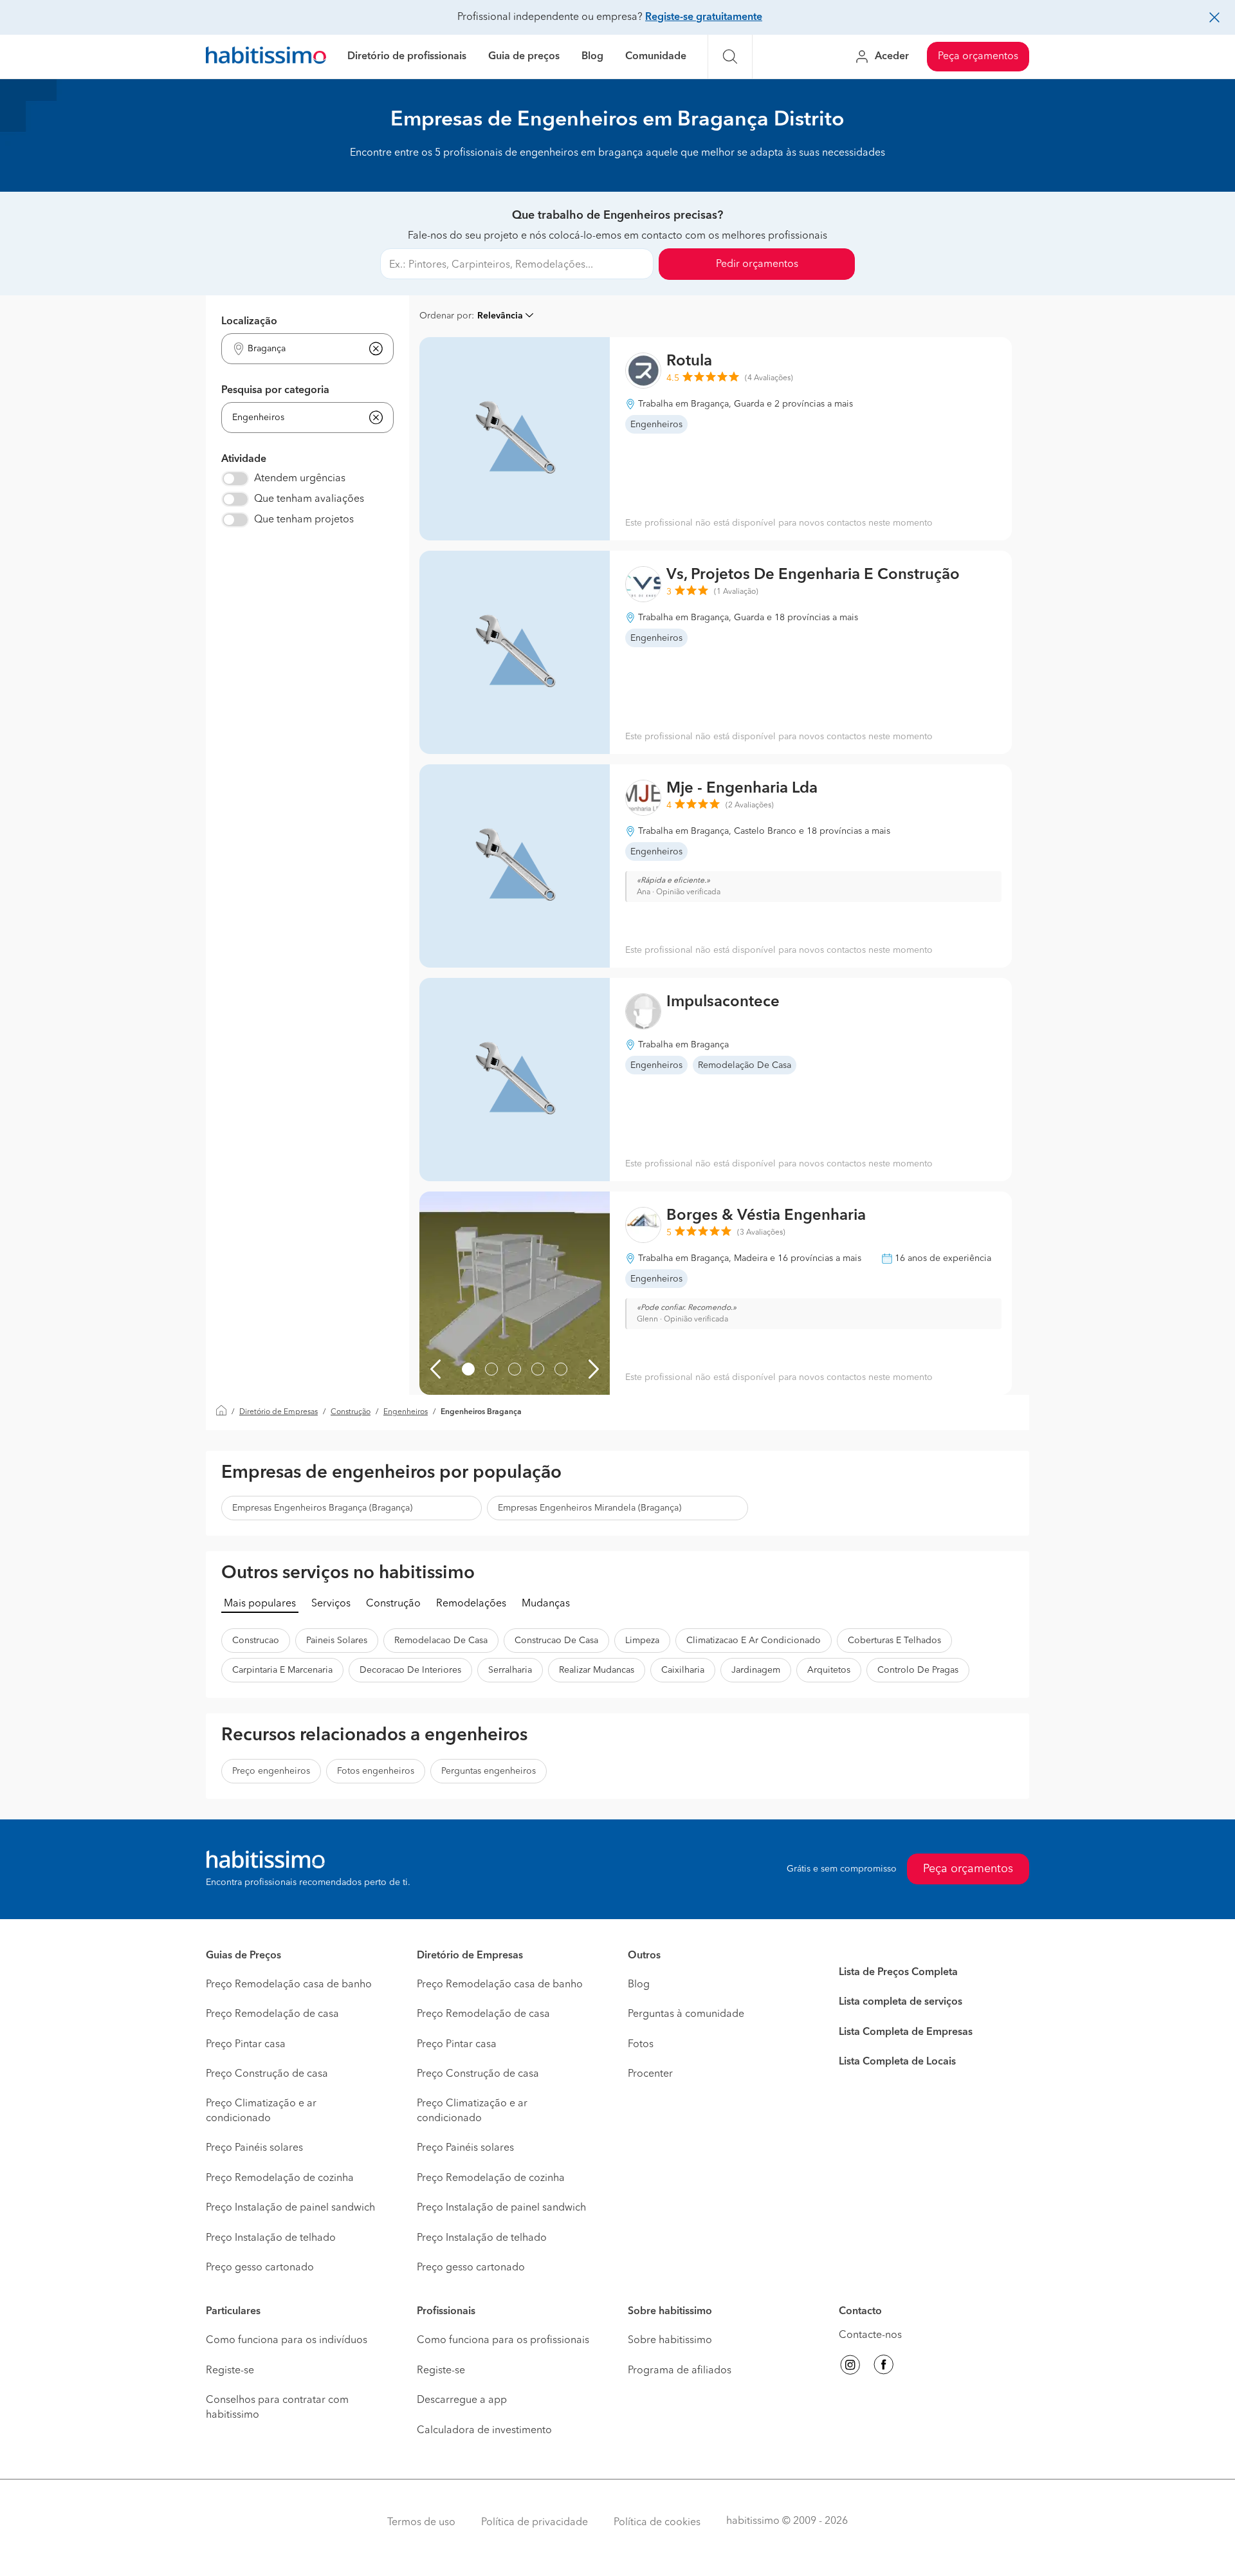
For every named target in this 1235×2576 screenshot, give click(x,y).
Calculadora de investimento (484, 2431)
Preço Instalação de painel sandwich (290, 2208)
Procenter (650, 2074)
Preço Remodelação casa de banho (289, 1985)
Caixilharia (683, 1670)
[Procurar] (730, 57)
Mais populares (260, 1604)
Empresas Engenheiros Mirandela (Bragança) (590, 1508)
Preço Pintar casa (246, 2045)
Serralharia (510, 1670)
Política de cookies (657, 2523)
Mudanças (546, 1604)
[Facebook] (884, 2367)
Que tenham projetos (304, 520)
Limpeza (642, 1641)
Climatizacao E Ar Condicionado (754, 1641)
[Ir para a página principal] (266, 57)
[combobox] (299, 349)
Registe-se (230, 2371)
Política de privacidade (535, 2523)
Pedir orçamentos (757, 264)
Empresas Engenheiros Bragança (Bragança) (322, 1508)
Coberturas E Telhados (894, 1641)
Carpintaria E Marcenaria (282, 1670)
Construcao (256, 1641)
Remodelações (471, 1604)
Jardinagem (756, 1670)
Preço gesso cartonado (260, 2268)
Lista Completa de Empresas (906, 2032)
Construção (351, 1412)
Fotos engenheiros (376, 1771)
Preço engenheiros (271, 1771)
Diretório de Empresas (279, 1412)
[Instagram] (850, 2367)
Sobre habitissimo (670, 2341)
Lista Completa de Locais (897, 2062)
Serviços (331, 1604)
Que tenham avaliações (309, 499)
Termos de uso (421, 2523)
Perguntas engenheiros (489, 1771)
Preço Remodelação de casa (272, 2014)
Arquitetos (829, 1670)
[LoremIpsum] (468, 1369)
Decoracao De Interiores (410, 1670)
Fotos (641, 2045)
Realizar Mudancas (597, 1670)
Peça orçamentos (978, 57)
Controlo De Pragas (918, 1670)
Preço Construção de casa (267, 2074)
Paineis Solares (337, 1641)
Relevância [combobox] (500, 316)
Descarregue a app (462, 2400)
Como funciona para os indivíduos (287, 2341)
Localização (249, 322)
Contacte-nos (870, 2335)
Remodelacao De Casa (441, 1641)
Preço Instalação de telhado (271, 2238)
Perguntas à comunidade (686, 2014)
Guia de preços (524, 57)
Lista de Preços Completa (898, 1973)
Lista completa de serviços (901, 2002)
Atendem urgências (300, 479)
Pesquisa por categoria (275, 391)
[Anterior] (435, 1369)
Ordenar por (445, 316)
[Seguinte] (594, 1369)
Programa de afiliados (680, 2371)
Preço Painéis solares (254, 2148)
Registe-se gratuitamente (704, 17)
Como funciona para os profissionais (503, 2341)
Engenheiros (406, 1412)
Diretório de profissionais (407, 57)
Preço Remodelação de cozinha (280, 2178)
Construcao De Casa (556, 1641)
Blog (592, 57)
